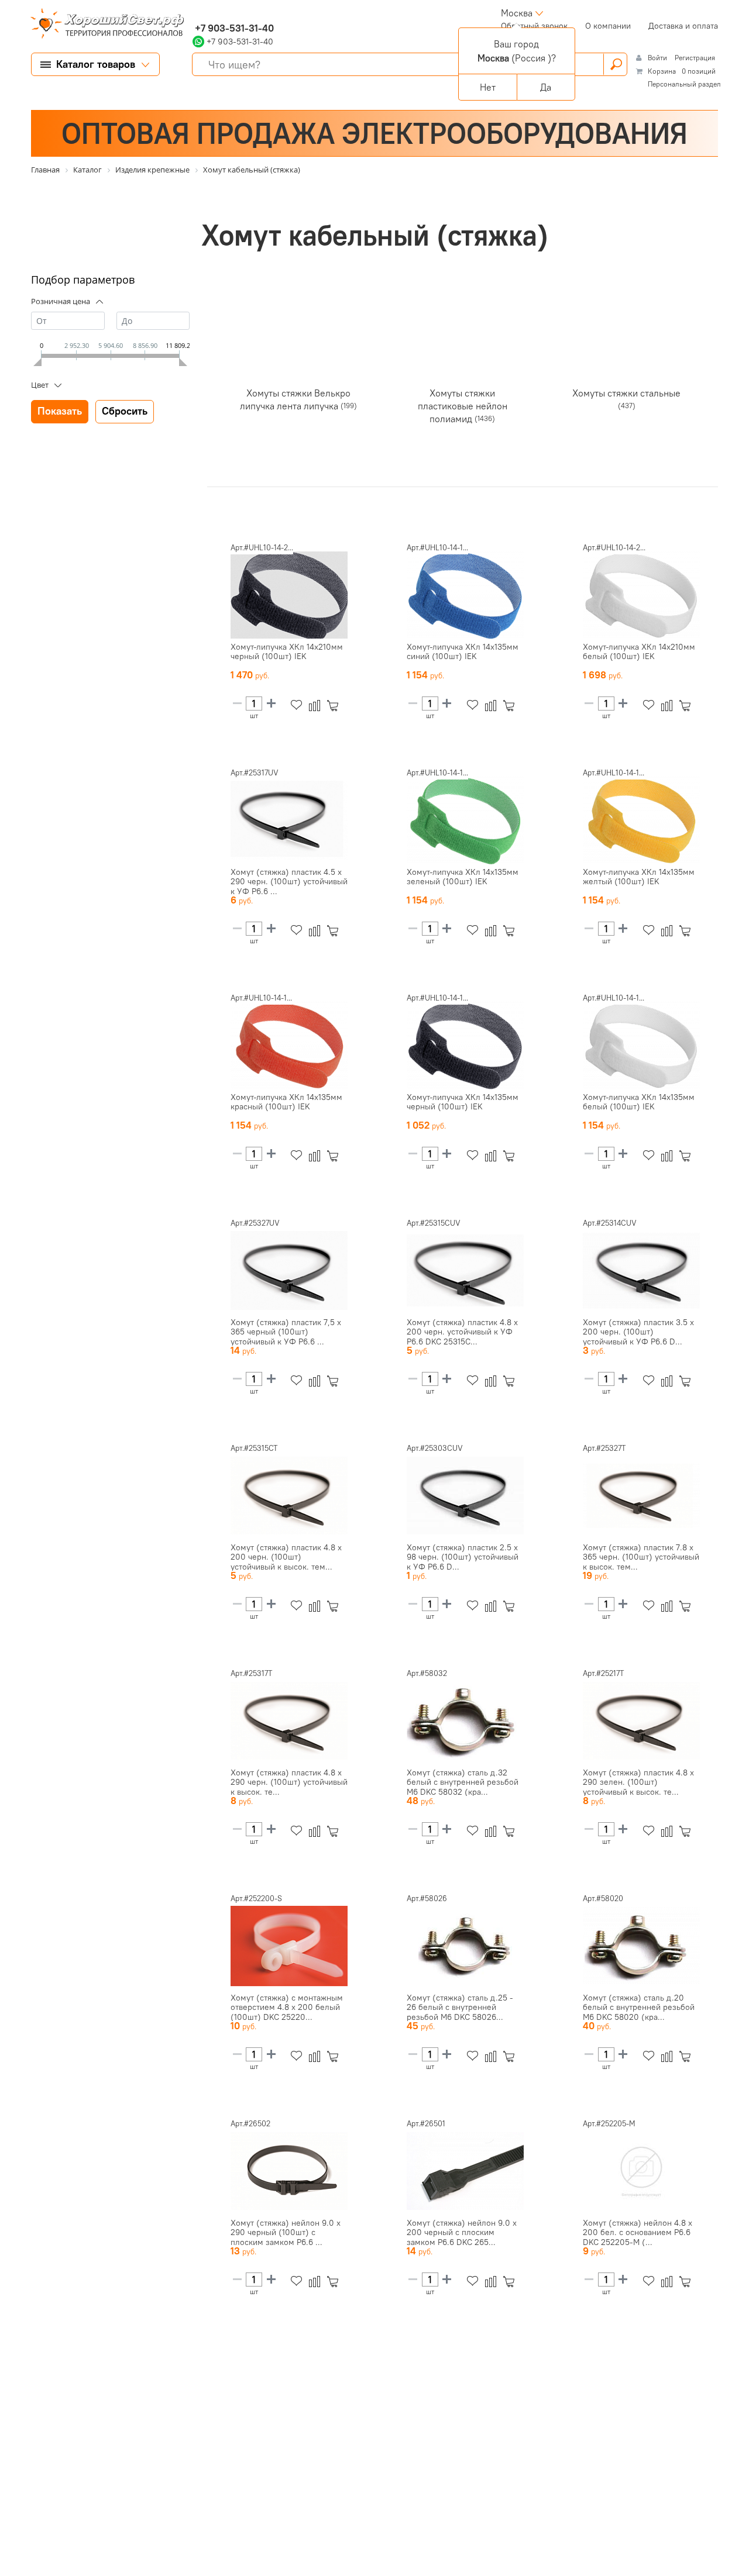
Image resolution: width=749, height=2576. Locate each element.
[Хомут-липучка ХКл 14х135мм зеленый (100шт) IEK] (465, 820)
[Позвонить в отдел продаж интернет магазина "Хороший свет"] (195, 13)
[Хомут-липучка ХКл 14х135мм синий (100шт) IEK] (465, 595)
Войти (658, 58)
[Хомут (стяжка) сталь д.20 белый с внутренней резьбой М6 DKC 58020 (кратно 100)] (641, 1946)
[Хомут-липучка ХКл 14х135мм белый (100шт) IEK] (641, 1046)
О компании (608, 26)
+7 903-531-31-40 (233, 28)
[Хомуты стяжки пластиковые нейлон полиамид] (462, 339)
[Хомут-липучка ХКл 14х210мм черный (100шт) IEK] (289, 595)
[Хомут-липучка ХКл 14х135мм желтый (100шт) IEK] (641, 820)
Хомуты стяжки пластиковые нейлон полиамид (463, 405)
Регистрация (695, 58)
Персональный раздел (684, 84)
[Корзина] (335, 706)
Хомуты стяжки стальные (626, 392)
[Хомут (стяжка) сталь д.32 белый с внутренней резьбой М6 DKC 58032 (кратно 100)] (465, 1721)
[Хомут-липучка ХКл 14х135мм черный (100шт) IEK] (465, 1046)
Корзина (662, 71)
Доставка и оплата (683, 26)
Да (546, 87)
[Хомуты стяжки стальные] (627, 339)
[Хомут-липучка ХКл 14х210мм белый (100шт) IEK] (641, 595)
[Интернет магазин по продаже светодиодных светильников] (103, 25)
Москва (517, 13)
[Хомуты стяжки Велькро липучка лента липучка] (298, 339)
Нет (488, 87)
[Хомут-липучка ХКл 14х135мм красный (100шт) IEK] (289, 1046)
